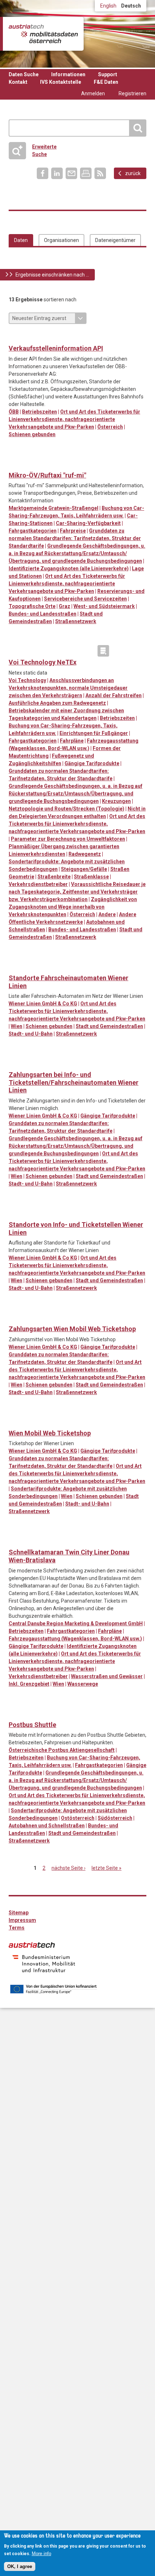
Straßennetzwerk (76, 621)
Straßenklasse (91, 877)
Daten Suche (24, 74)
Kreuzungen (116, 801)
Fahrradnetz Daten (15, 651)
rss (100, 173)
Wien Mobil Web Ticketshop (50, 1433)
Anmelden (93, 93)
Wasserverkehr (29, 1541)
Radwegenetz (85, 854)
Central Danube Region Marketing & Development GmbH (76, 1623)
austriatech (32, 1945)
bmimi (44, 1964)
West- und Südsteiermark (104, 606)
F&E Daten (106, 82)
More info (41, 2554)
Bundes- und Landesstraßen (43, 614)
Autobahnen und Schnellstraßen (47, 1826)
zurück (133, 173)
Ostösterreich (78, 1818)
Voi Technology (27, 680)
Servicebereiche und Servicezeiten (85, 599)
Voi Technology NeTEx (43, 662)
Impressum (22, 1920)
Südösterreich (115, 1818)
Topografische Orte (32, 606)
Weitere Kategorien (103, 651)
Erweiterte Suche (35, 150)
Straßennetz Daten (88, 651)
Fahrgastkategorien (33, 531)
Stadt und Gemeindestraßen (109, 1026)
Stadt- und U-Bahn (31, 1034)
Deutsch (131, 6)
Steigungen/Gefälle (84, 869)
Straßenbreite (54, 877)
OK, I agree (20, 2566)
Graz (65, 606)
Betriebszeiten (39, 412)
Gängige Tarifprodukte (92, 763)
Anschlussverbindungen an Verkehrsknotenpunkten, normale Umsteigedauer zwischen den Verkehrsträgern (68, 688)
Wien (17, 1026)
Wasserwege (83, 1684)
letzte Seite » (107, 1868)
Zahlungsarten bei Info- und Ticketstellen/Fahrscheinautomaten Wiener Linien (74, 1082)
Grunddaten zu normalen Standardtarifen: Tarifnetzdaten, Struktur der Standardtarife (75, 538)
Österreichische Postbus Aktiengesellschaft (62, 1750)
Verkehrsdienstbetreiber (38, 884)
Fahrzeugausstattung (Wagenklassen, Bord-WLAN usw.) (75, 1639)
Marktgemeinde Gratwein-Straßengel (54, 508)
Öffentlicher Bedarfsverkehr (29, 464)
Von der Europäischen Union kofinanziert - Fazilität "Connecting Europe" (53, 1989)
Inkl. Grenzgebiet (29, 1684)
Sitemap (19, 1913)
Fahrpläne (72, 741)
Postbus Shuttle (32, 1725)
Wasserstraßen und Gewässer (107, 1676)
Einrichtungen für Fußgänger (94, 733)
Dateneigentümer (115, 240)
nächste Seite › (68, 1868)
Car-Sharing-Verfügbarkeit (88, 523)
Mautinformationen (44, 651)
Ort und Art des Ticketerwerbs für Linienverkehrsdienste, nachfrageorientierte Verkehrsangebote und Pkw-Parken (74, 419)
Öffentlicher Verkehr (15, 337)
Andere (107, 914)
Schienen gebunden (32, 434)
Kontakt (18, 82)
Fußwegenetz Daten (29, 651)
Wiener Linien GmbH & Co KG (43, 1004)
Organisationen (61, 240)
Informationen (68, 74)
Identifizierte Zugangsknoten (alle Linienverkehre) (69, 568)
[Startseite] (43, 34)
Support (108, 74)
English (108, 6)
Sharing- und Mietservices (59, 464)
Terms (17, 1928)
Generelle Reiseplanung (15, 464)
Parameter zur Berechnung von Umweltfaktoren (68, 839)
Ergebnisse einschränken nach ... (52, 275)
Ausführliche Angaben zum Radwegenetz (57, 703)
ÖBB (14, 412)
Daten (21, 240)
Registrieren (132, 93)
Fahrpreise (73, 531)
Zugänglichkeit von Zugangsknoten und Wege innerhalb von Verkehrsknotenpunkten (73, 907)
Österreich (110, 427)
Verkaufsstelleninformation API (56, 348)
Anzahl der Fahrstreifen (114, 695)
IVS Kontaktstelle (61, 82)
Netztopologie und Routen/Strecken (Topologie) (67, 809)
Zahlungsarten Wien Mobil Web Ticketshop (72, 1329)
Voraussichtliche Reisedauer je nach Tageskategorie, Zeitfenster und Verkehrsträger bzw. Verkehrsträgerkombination (77, 892)
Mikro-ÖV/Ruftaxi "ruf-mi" (47, 475)
